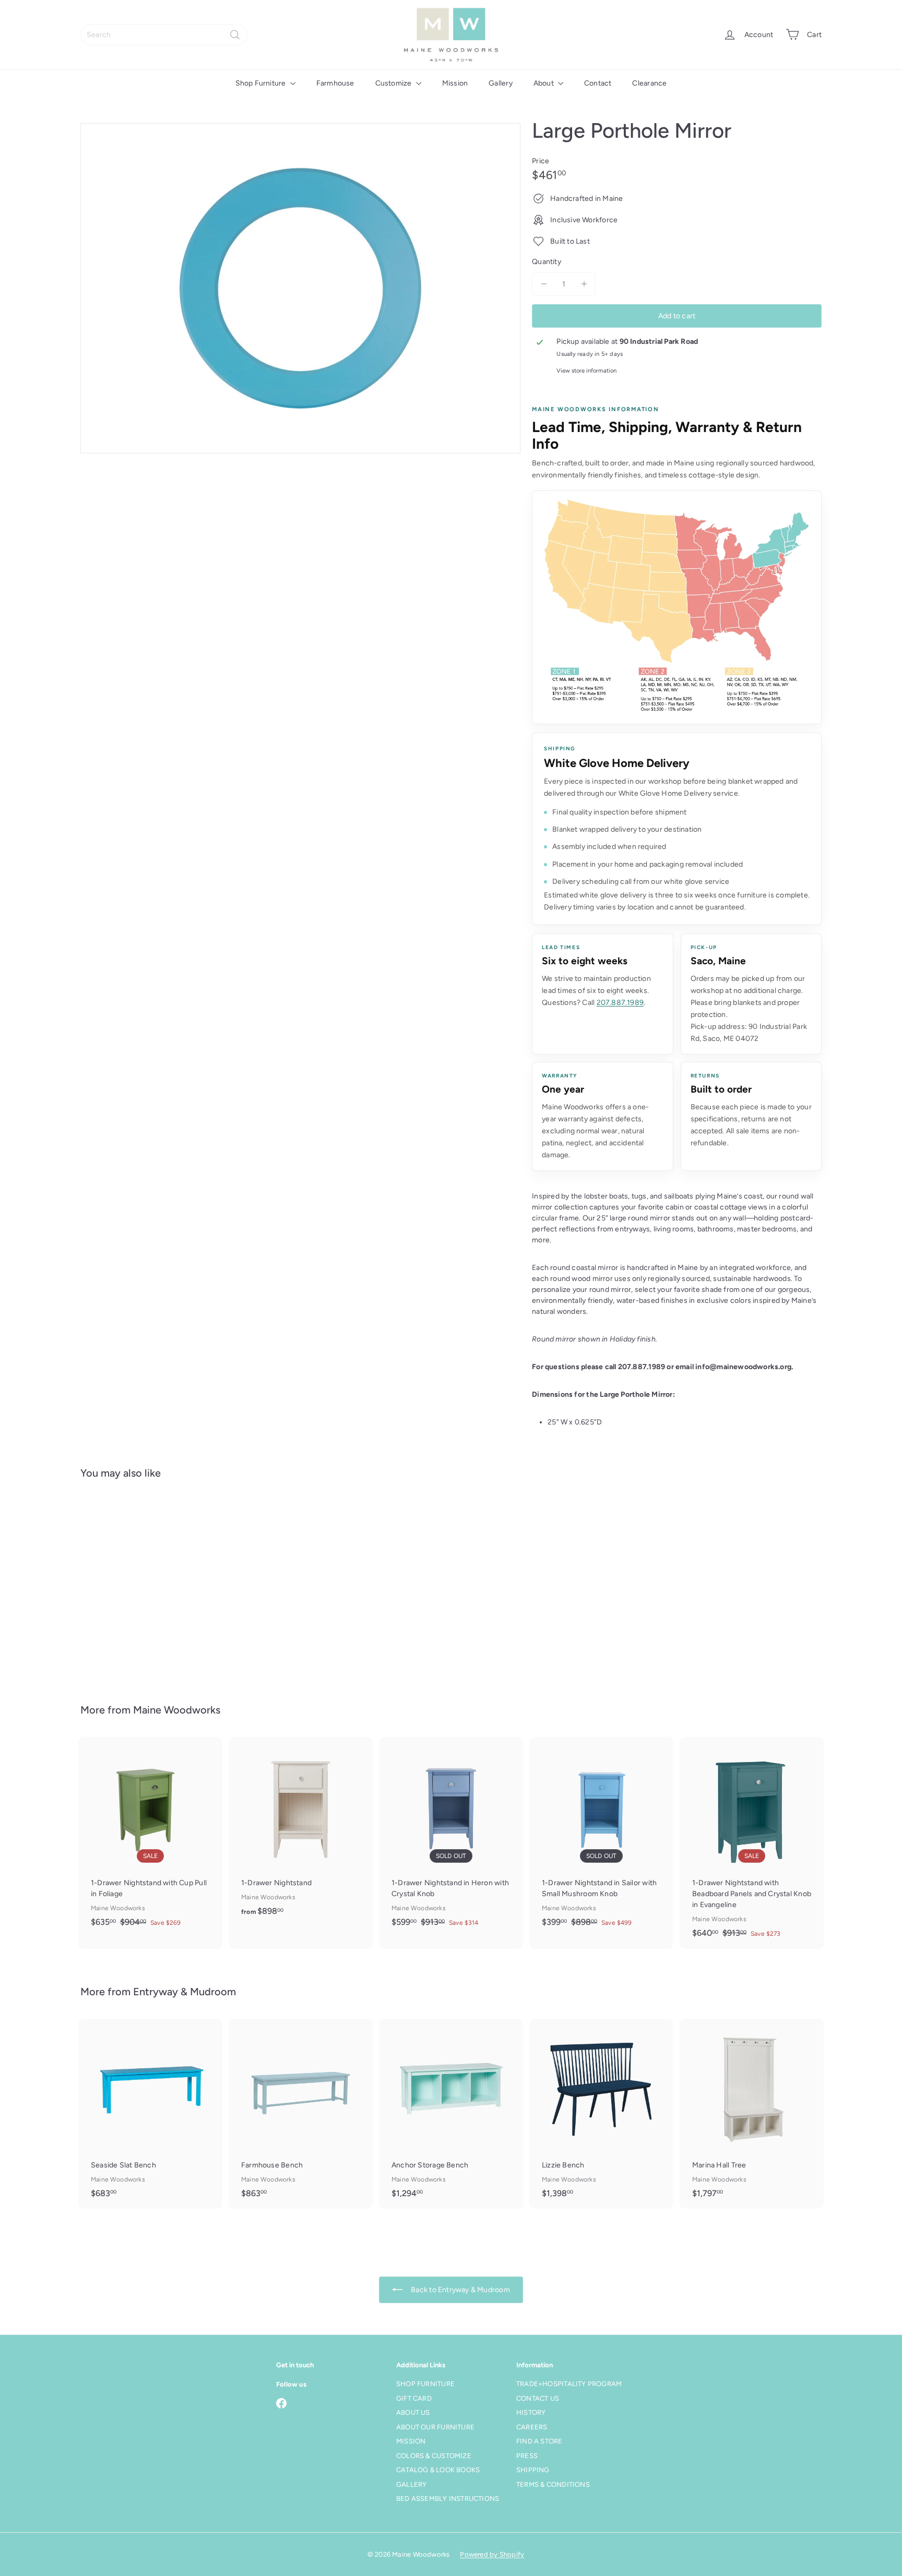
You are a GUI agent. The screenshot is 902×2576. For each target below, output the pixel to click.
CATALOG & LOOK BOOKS (438, 2470)
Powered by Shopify (492, 2554)
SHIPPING (533, 2470)
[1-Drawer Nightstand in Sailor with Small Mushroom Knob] (601, 1837)
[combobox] (164, 35)
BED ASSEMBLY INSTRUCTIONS (448, 2499)
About (544, 83)
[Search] (235, 35)
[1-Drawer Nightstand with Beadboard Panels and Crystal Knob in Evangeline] (752, 1843)
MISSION (411, 2441)
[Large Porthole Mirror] (138, 1584)
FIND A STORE (539, 2441)
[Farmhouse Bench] (301, 2113)
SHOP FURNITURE (425, 2384)
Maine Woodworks (177, 1710)
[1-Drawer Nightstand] (301, 1832)
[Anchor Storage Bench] (451, 2113)
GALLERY (411, 2484)
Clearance (649, 83)
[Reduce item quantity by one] (544, 284)
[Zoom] (300, 288)
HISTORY (531, 2412)
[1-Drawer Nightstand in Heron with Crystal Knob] (451, 1837)
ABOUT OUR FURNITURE (435, 2427)
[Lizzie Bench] (601, 2113)
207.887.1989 (620, 1003)
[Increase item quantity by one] (584, 284)
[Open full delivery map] (677, 607)
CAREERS (532, 2427)
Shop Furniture (262, 83)
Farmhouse (335, 83)
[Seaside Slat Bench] (150, 2113)
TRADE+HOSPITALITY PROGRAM (569, 2384)
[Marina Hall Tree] (752, 2113)
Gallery (500, 83)
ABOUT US (413, 2412)
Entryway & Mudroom (185, 1992)
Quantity (547, 262)
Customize (394, 83)
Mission (455, 83)
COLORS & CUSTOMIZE (434, 2456)
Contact (598, 83)
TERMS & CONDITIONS (553, 2484)
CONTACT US (538, 2398)
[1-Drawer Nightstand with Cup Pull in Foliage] (150, 1837)
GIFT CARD (414, 2398)
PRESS (527, 2456)
